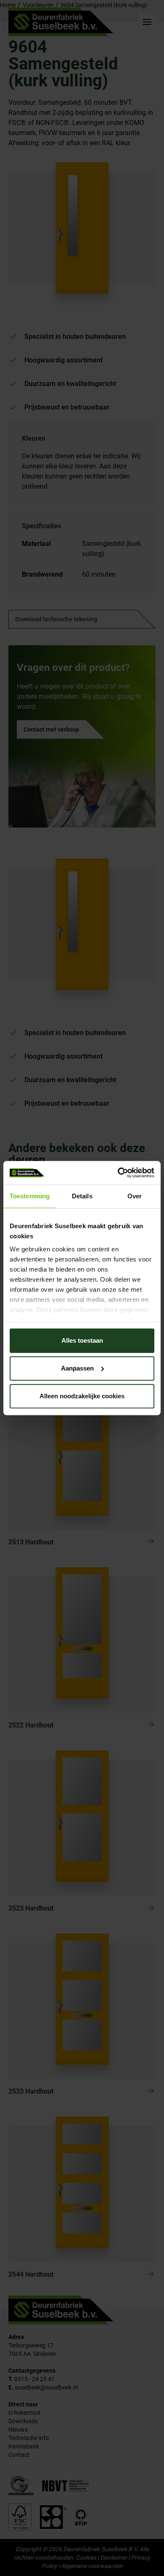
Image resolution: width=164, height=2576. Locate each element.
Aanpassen (77, 1368)
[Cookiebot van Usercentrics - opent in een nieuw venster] (118, 1173)
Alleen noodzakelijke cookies (82, 1396)
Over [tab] (135, 1196)
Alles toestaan (82, 1340)
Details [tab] (82, 1196)
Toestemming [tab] (30, 1196)
